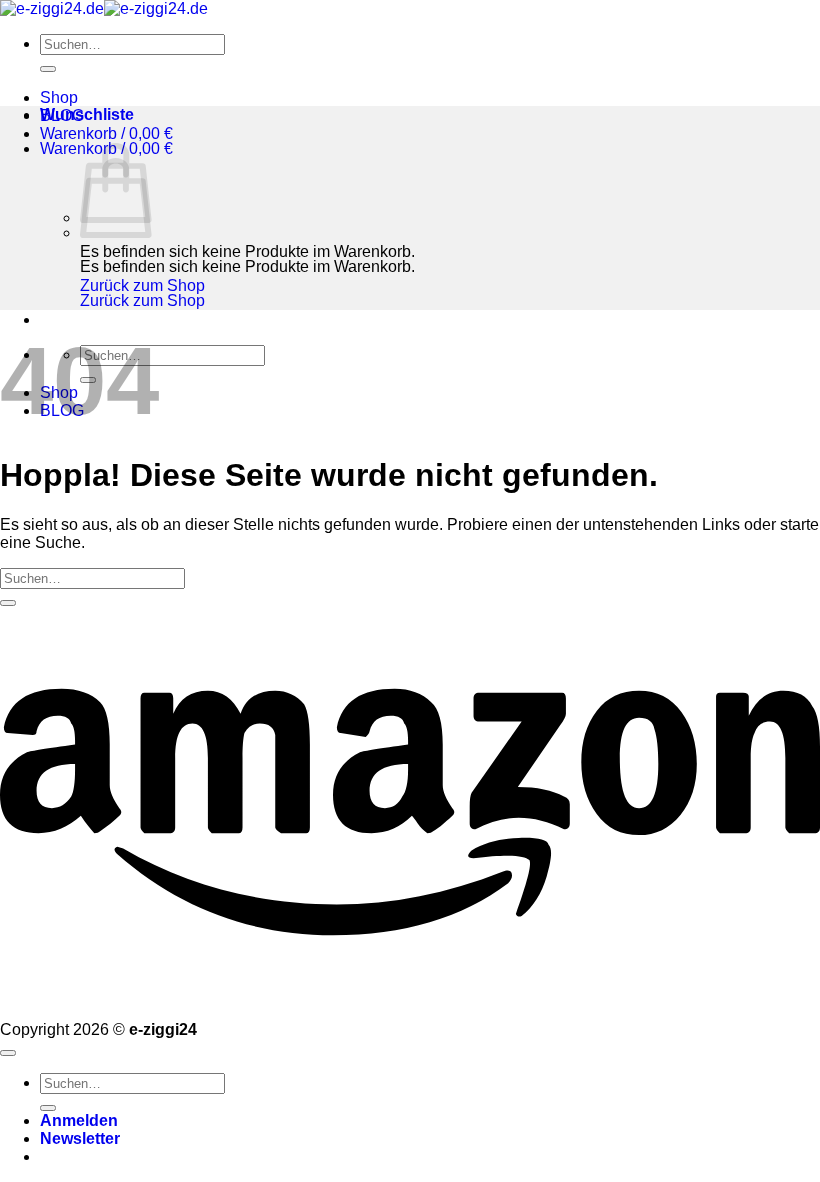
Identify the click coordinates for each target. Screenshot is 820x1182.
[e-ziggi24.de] (104, 8)
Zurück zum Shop (142, 285)
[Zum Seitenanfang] (8, 1053)
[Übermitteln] (48, 69)
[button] (106, 133)
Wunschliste (87, 114)
